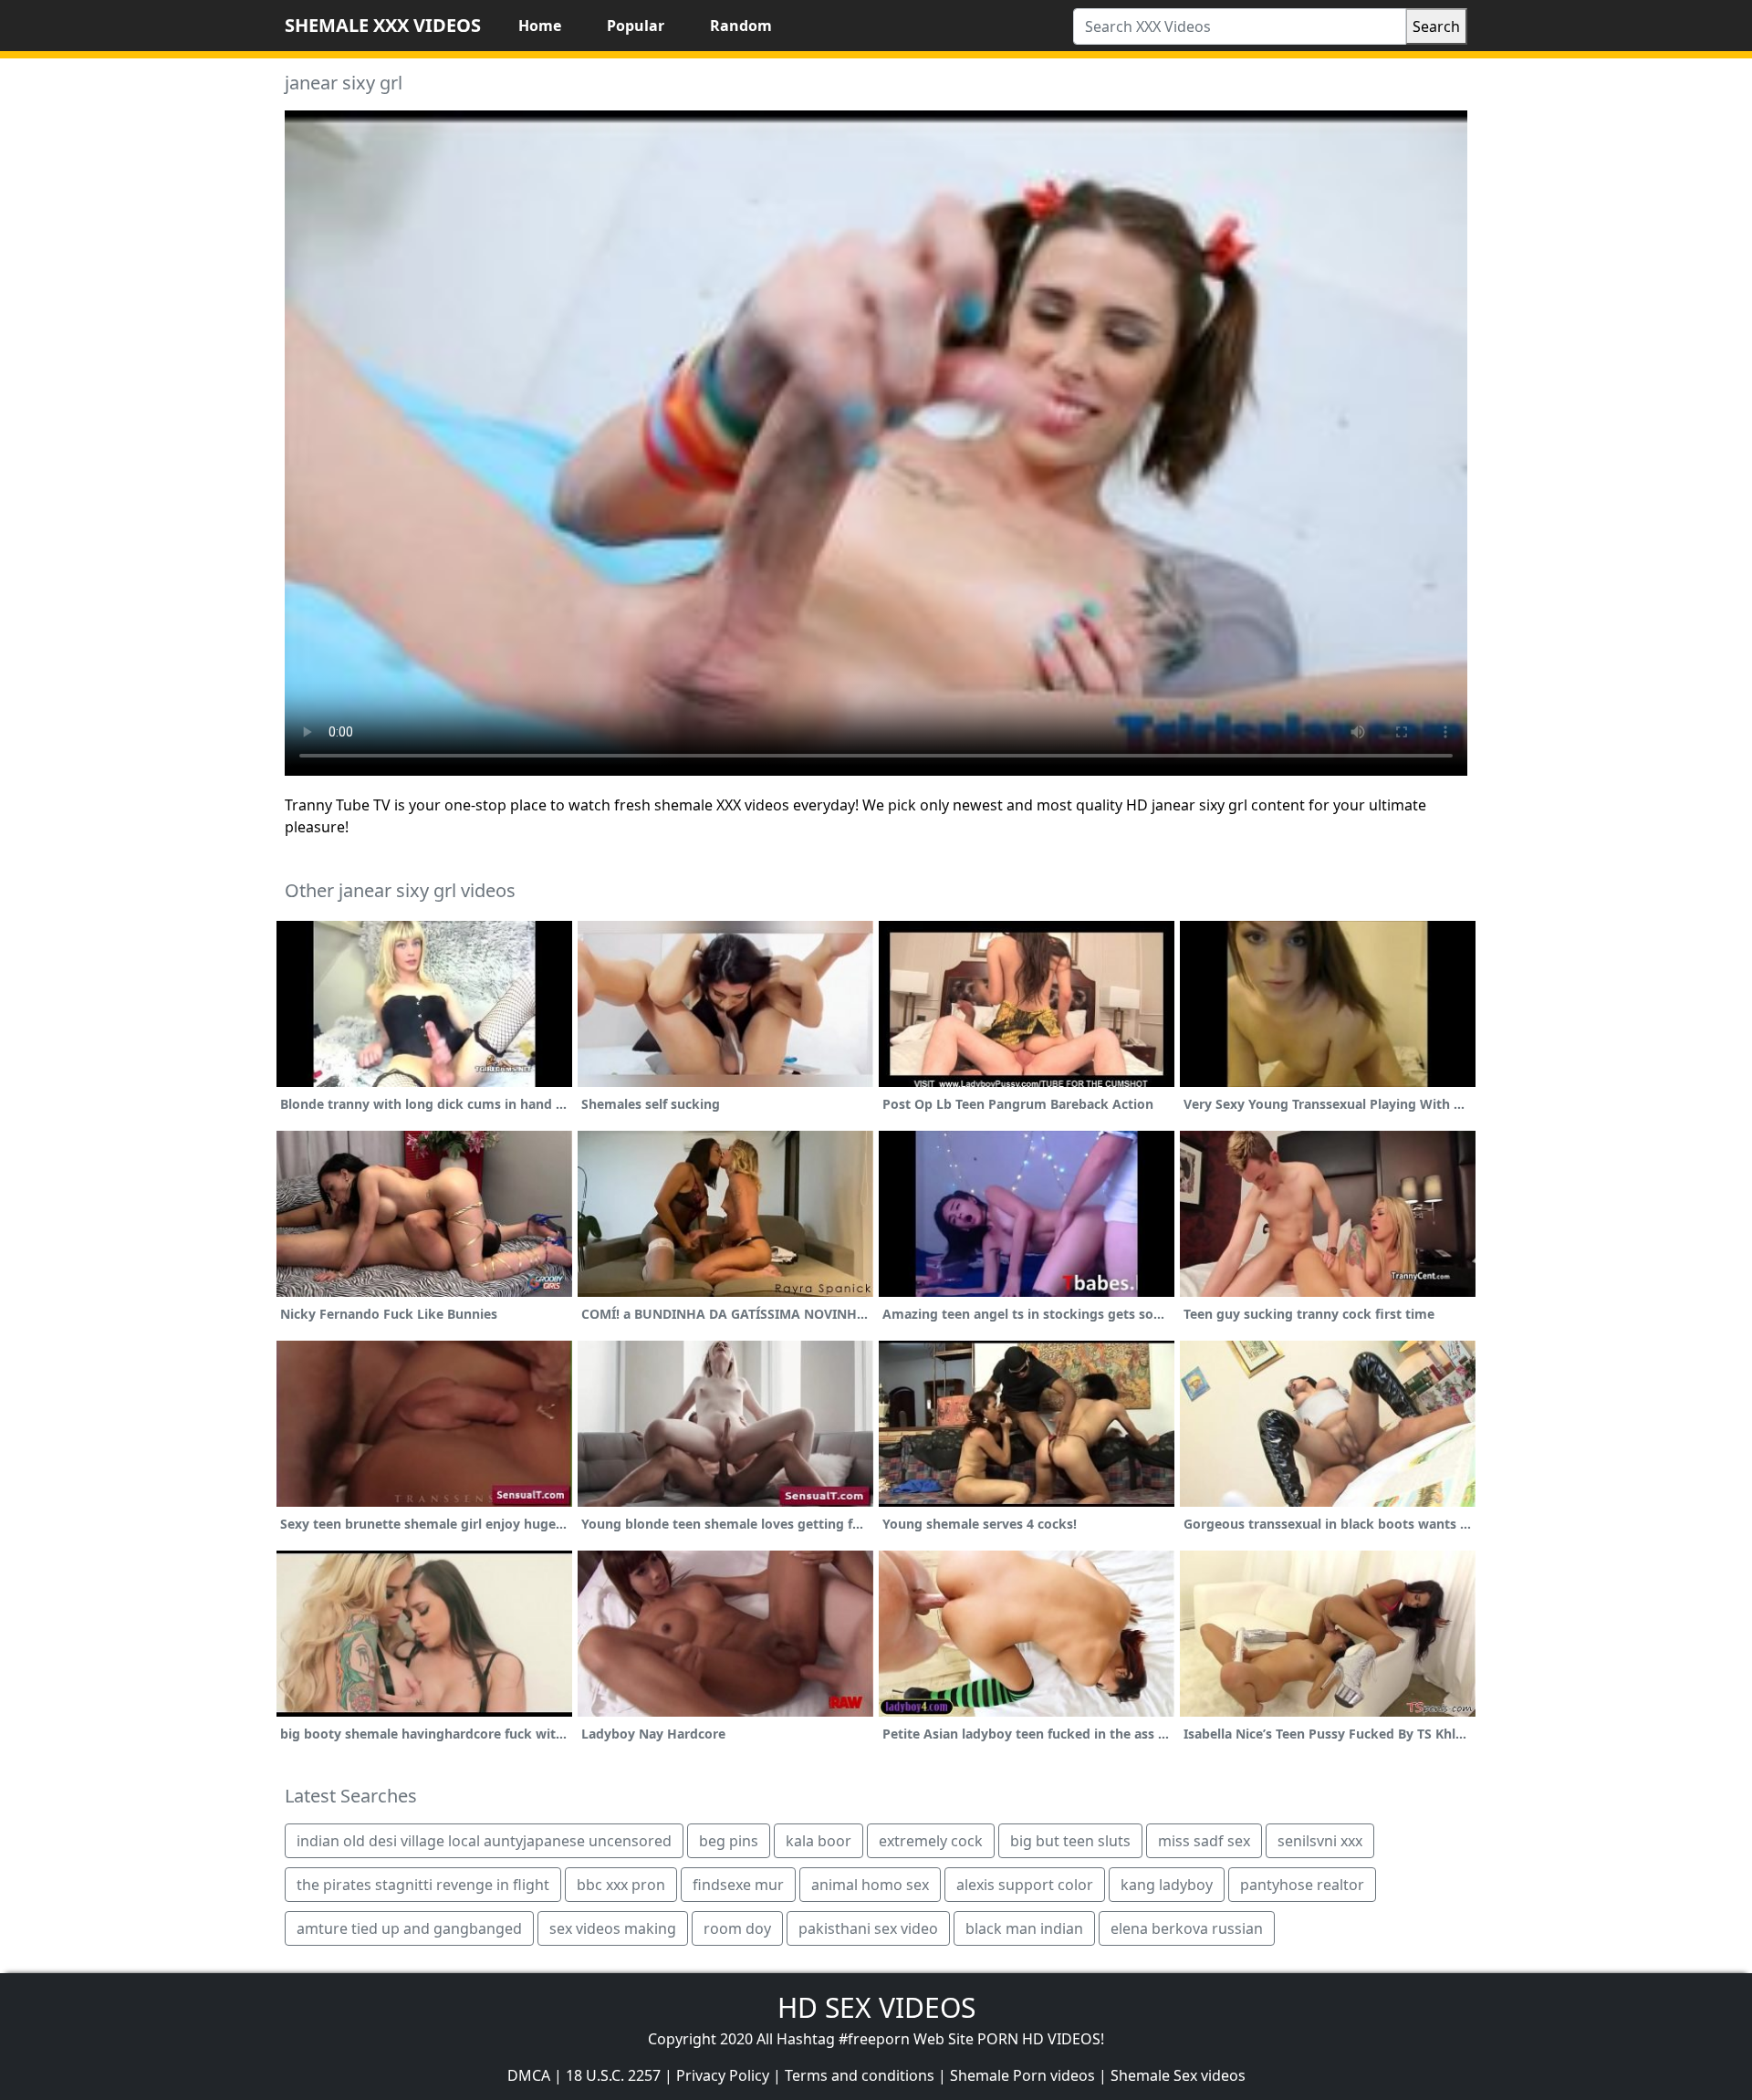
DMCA (529, 2075)
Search (1436, 26)
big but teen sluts (1070, 1841)
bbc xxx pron (621, 1885)
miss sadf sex (1204, 1841)
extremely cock (931, 1841)
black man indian (1024, 1928)
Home (540, 26)
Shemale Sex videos (1178, 2075)
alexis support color (1025, 1885)
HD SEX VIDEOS (876, 2007)
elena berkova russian (1187, 1928)
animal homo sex (870, 1885)
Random (741, 26)
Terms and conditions (860, 2075)
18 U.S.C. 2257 (613, 2075)
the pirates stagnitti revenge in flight (423, 1885)
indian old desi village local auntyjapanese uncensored (484, 1841)
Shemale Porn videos (1022, 2075)
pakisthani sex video (868, 1928)
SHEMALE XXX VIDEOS (383, 25)
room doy (737, 1928)
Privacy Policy (723, 2075)
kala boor (819, 1841)
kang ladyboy (1167, 1885)
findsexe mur (738, 1885)
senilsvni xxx (1320, 1841)
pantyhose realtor (1302, 1885)
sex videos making (613, 1928)
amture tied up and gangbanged (409, 1928)
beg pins (729, 1841)
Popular (636, 26)
